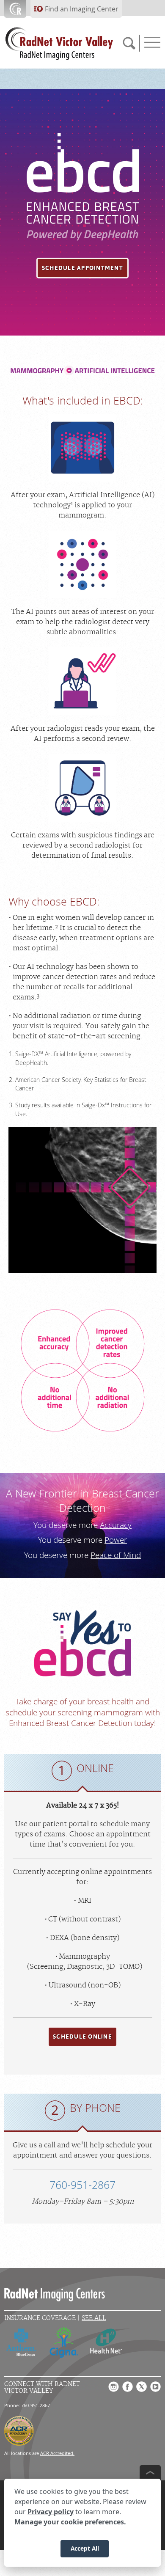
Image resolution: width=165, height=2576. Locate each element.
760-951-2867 (82, 2185)
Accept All (85, 2548)
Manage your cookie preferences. (70, 2522)
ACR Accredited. (57, 2453)
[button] (82, 268)
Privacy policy (51, 2512)
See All (94, 2318)
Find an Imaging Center (82, 9)
